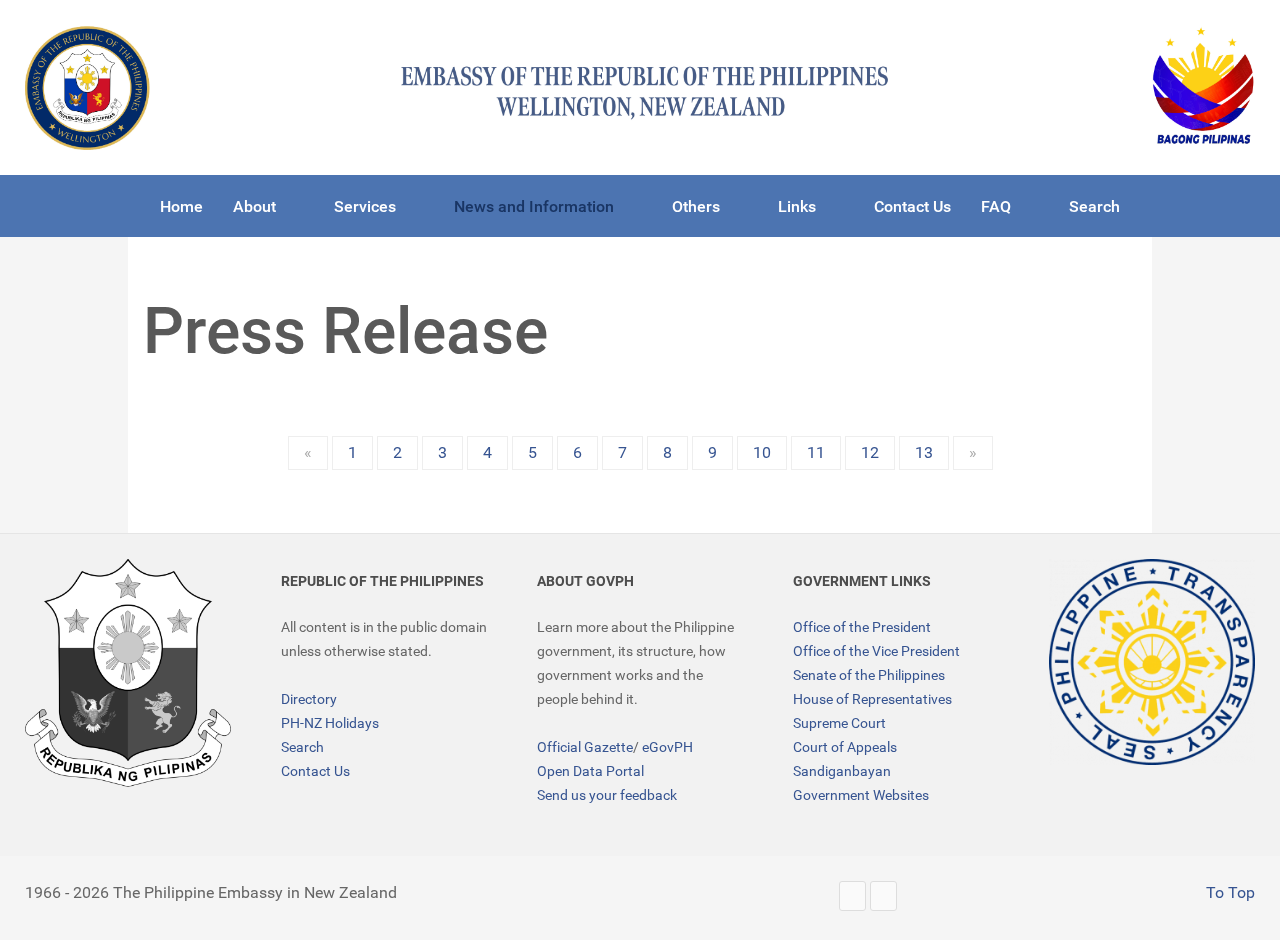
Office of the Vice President (876, 651)
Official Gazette (585, 747)
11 (816, 452)
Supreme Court (839, 723)
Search (302, 747)
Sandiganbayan (842, 771)
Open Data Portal (590, 771)
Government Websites (861, 795)
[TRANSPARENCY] (1152, 662)
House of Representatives (872, 699)
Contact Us (315, 771)
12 (870, 452)
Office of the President (862, 627)
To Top (1228, 892)
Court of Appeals (845, 747)
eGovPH (667, 747)
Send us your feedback (607, 795)
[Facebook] (883, 895)
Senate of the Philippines (869, 675)
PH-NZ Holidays (330, 723)
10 (762, 452)
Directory (309, 699)
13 (924, 452)
